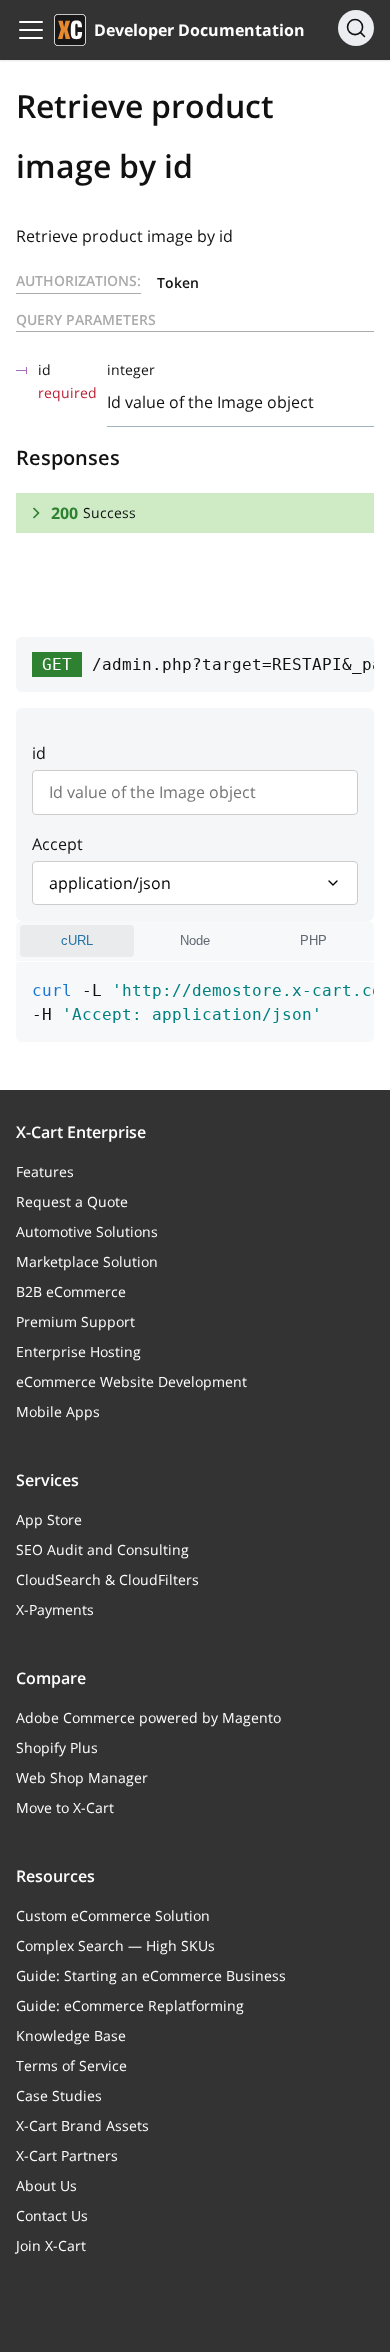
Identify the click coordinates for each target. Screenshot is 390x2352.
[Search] (356, 28)
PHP (313, 940)
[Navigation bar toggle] (31, 30)
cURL (77, 940)
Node (195, 940)
